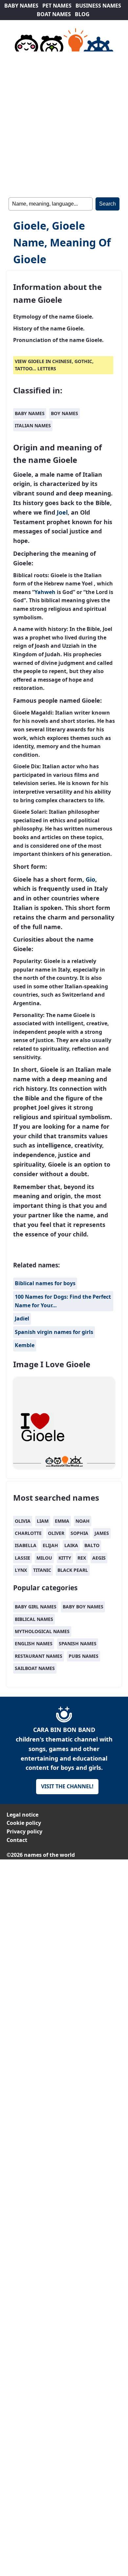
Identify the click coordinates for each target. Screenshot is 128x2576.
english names (34, 1643)
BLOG (82, 14)
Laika (71, 1545)
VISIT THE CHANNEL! (67, 1786)
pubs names (84, 1656)
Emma (62, 1521)
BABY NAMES (21, 6)
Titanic (42, 1570)
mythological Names (42, 1631)
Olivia (23, 1521)
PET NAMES (57, 6)
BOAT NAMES (54, 14)
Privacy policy (24, 1831)
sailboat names (35, 1668)
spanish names (78, 1643)
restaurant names (39, 1656)
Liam (43, 1521)
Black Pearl (73, 1570)
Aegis (99, 1558)
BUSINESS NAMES (98, 6)
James (102, 1533)
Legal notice (22, 1815)
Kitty (65, 1558)
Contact (17, 1840)
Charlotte (28, 1533)
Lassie (22, 1558)
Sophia (79, 1533)
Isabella (26, 1545)
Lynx (21, 1570)
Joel (62, 512)
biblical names (34, 1619)
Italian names (33, 425)
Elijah (50, 1545)
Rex (82, 1558)
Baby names (30, 413)
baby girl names (36, 1607)
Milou (44, 1558)
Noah (83, 1521)
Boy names (64, 413)
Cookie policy (24, 1823)
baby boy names (83, 1607)
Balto (92, 1545)
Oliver (56, 1533)
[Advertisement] (64, 123)
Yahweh (45, 592)
